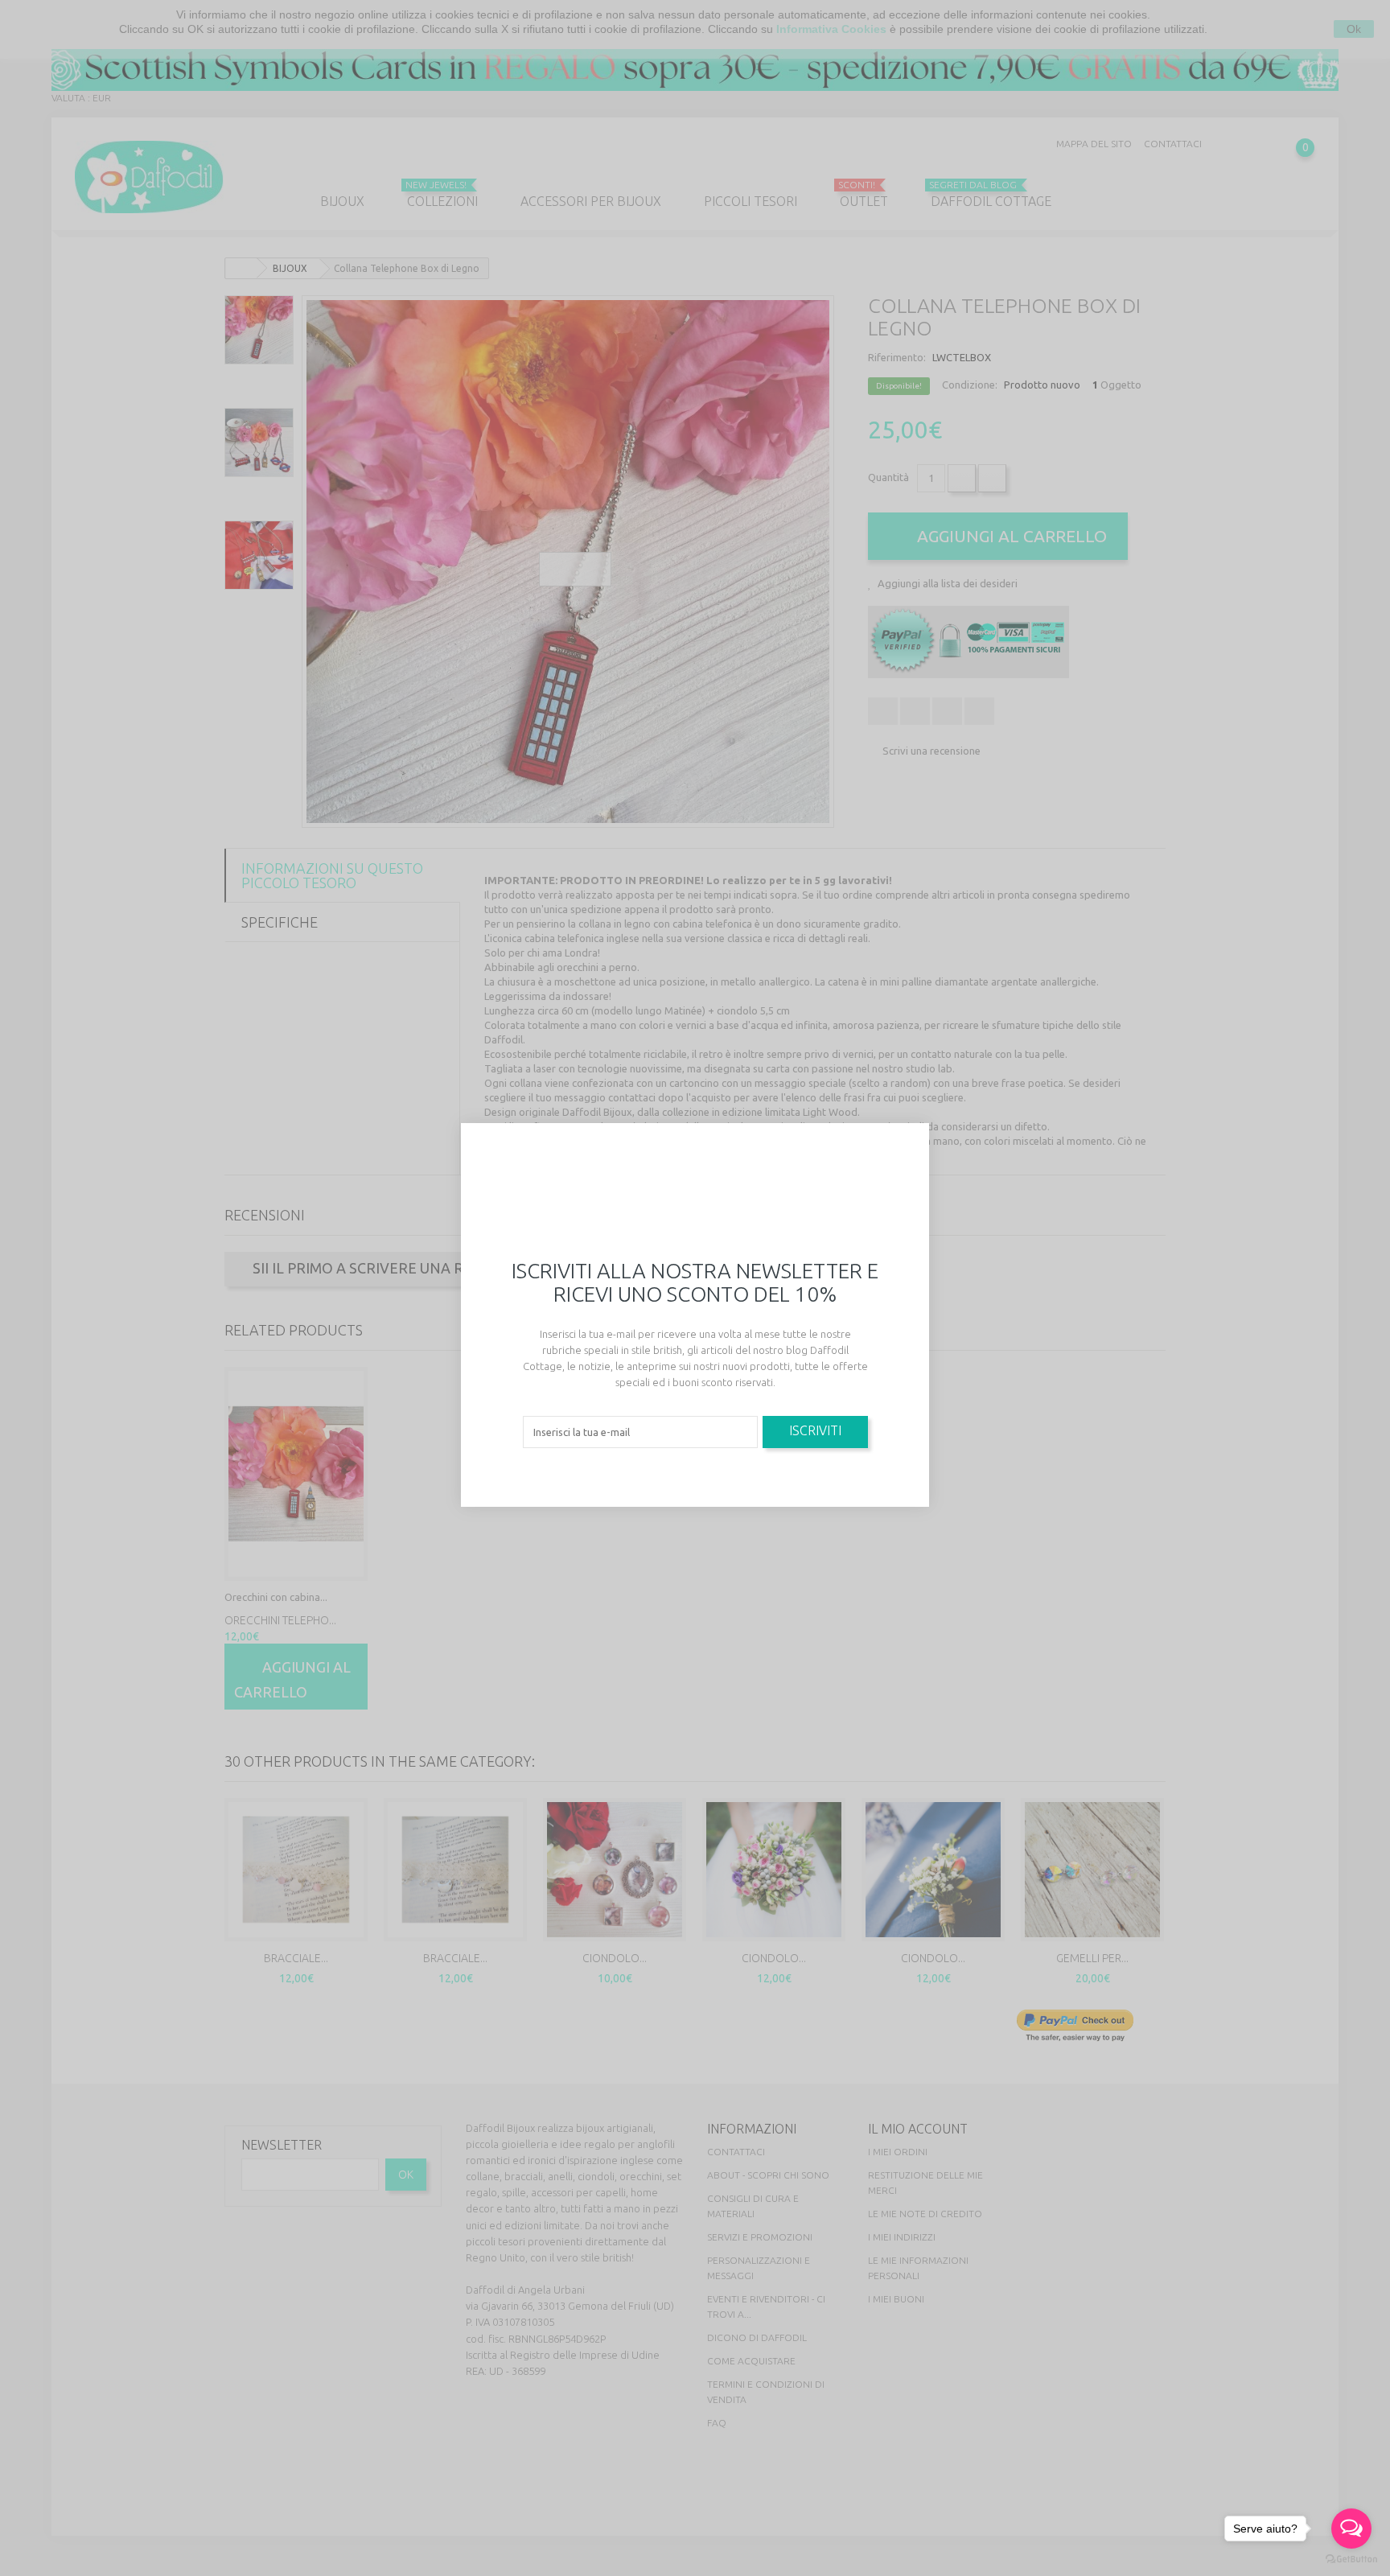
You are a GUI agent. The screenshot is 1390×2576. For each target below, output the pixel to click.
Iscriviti (815, 1430)
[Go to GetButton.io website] (1351, 2560)
